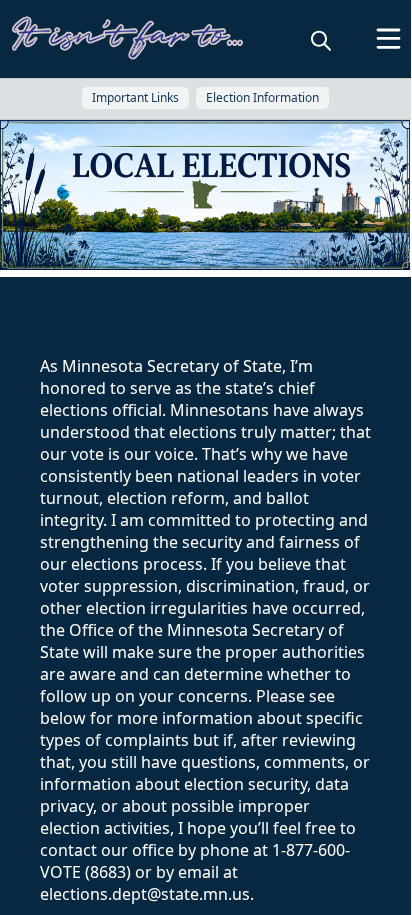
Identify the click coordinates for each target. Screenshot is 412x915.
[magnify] (321, 40)
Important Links (135, 97)
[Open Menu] (388, 38)
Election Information (262, 97)
